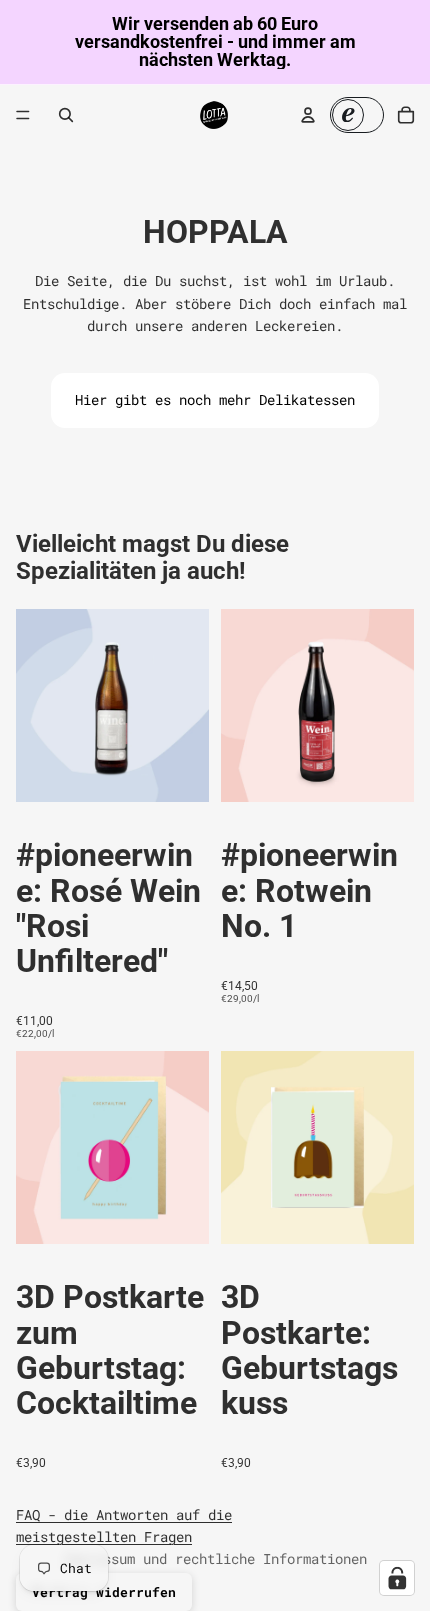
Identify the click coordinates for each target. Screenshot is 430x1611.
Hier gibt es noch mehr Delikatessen (215, 399)
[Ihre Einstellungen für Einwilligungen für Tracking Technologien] (397, 1578)
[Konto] (308, 115)
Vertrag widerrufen (104, 1592)
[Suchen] (66, 115)
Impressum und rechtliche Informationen (215, 1558)
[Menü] (23, 115)
